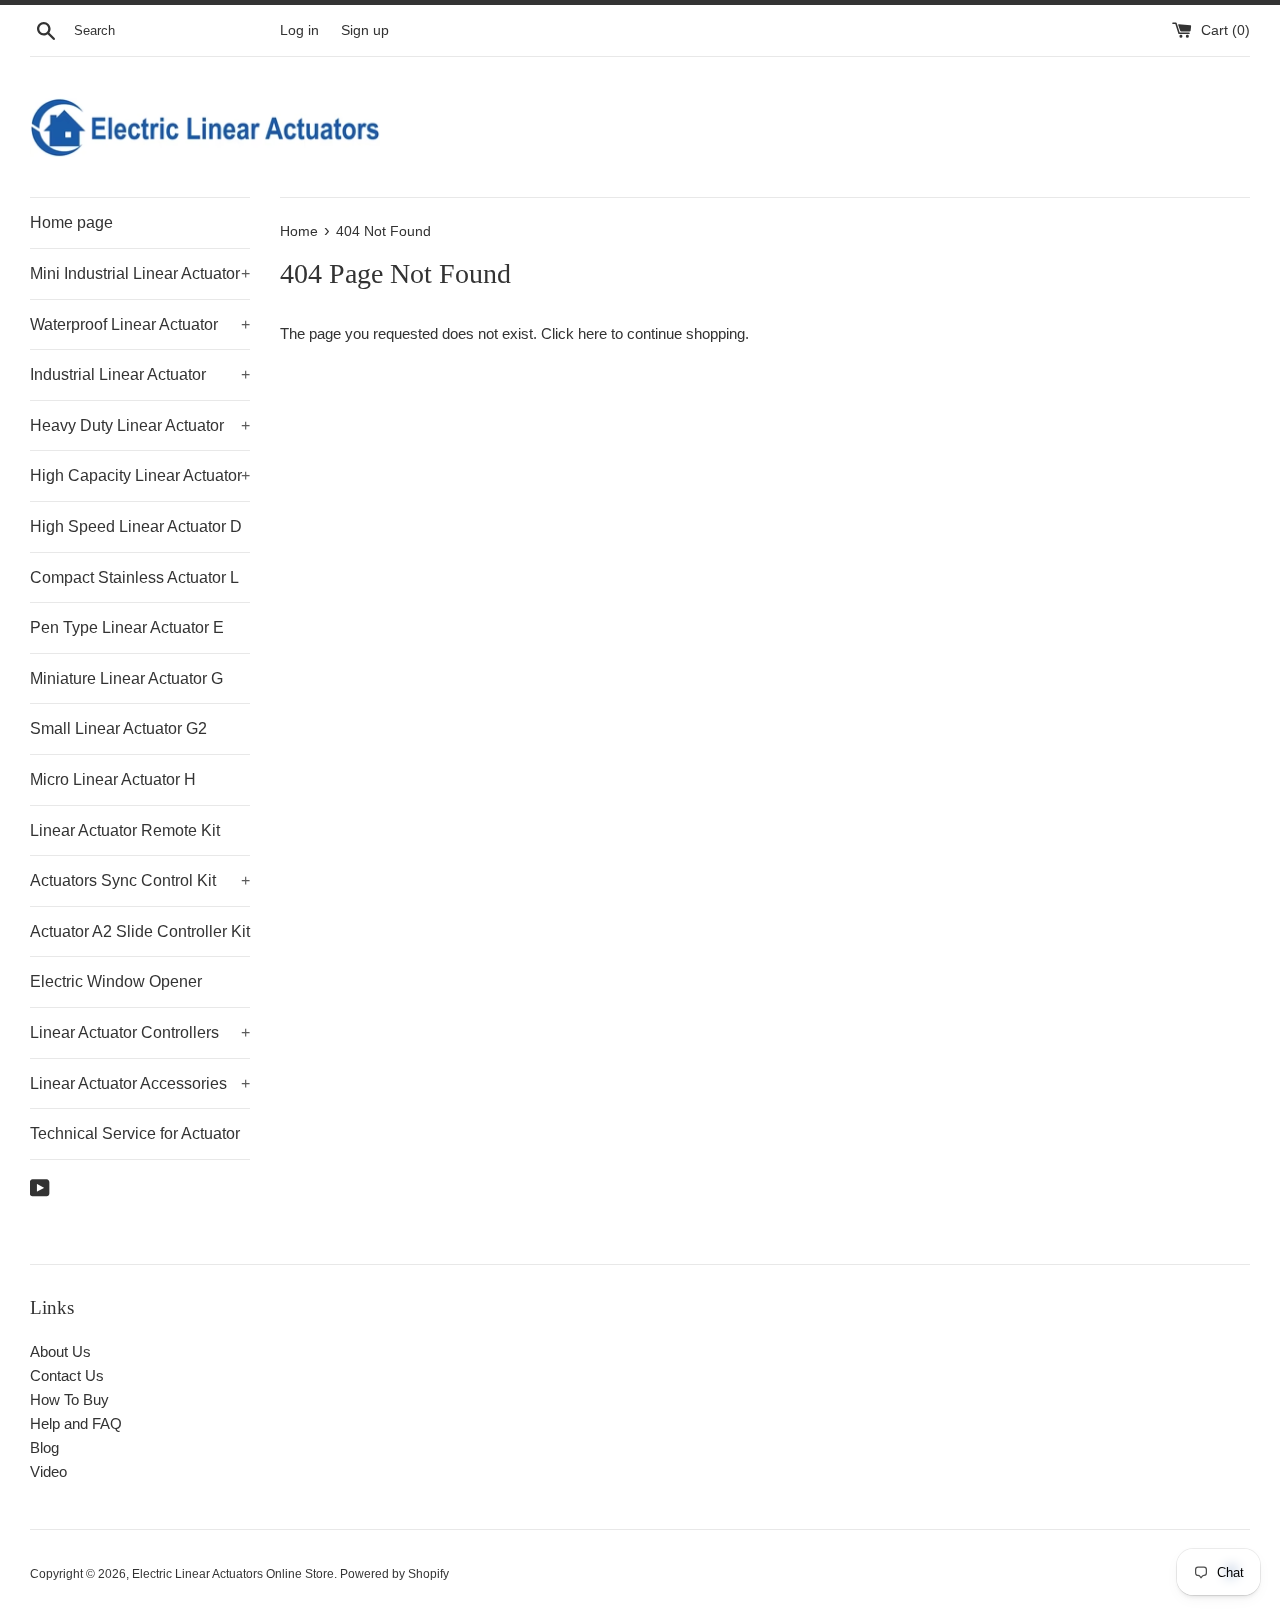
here (592, 333)
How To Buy (69, 1399)
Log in (299, 30)
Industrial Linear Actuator (140, 374)
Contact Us (67, 1375)
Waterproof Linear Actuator (140, 324)
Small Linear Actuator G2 (118, 728)
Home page (71, 222)
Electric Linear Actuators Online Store (233, 1574)
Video (48, 1471)
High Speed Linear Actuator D (136, 526)
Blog (44, 1447)
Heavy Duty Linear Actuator (140, 425)
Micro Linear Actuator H (113, 779)
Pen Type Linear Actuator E (127, 627)
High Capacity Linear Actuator (140, 475)
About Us (60, 1351)
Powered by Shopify (394, 1574)
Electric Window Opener (116, 981)
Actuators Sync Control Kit (140, 880)
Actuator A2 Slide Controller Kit (140, 931)
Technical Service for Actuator (135, 1133)
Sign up (365, 30)
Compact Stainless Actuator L (134, 577)
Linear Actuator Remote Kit (125, 830)
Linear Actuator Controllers (140, 1032)
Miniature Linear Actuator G (126, 678)
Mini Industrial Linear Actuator (140, 273)
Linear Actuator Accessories (140, 1083)
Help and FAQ (76, 1423)
